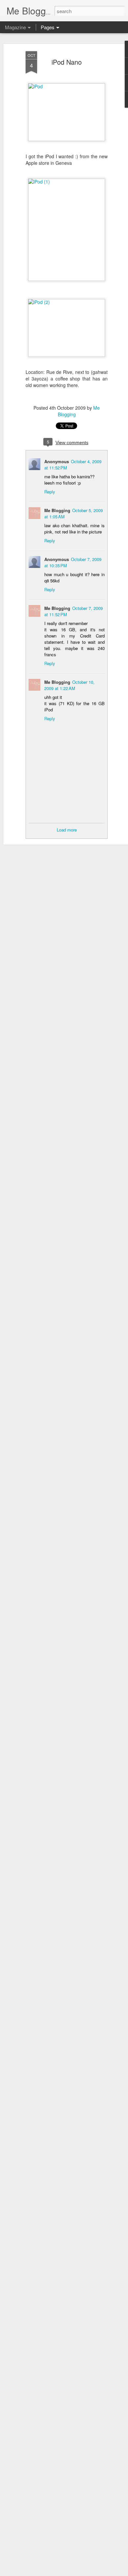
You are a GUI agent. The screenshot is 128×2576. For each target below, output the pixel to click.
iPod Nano (67, 62)
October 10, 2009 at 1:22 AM (69, 685)
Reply (50, 492)
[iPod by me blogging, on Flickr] (67, 86)
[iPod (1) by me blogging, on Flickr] (67, 182)
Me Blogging (57, 510)
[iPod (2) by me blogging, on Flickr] (67, 302)
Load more (67, 830)
